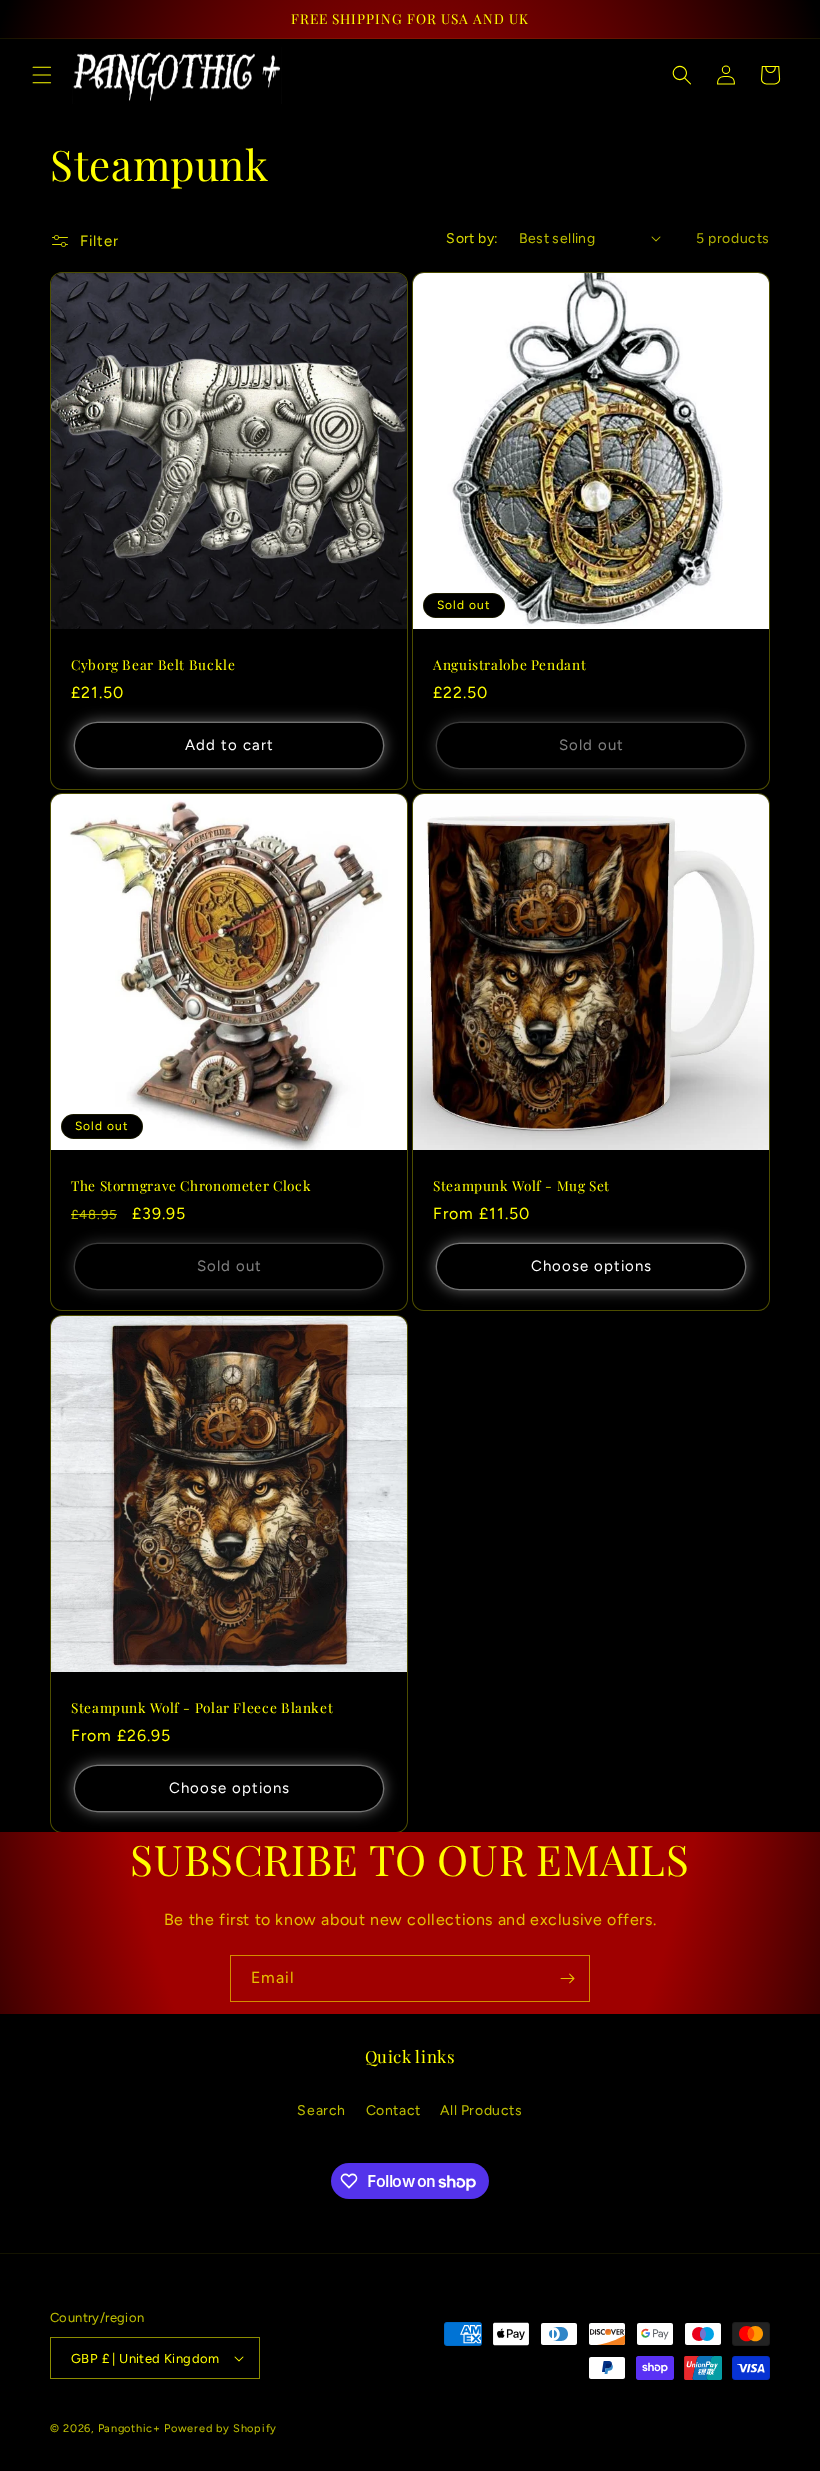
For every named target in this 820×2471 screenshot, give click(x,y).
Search (321, 2110)
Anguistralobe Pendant (509, 664)
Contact (393, 2110)
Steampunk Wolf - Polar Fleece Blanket (202, 1707)
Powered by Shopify (220, 2428)
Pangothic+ (129, 2428)
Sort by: (472, 238)
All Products (481, 2110)
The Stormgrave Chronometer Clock (191, 1185)
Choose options (591, 1266)
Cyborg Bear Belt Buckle (153, 664)
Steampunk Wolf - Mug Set (521, 1185)
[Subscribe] (567, 1978)
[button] (42, 75)
